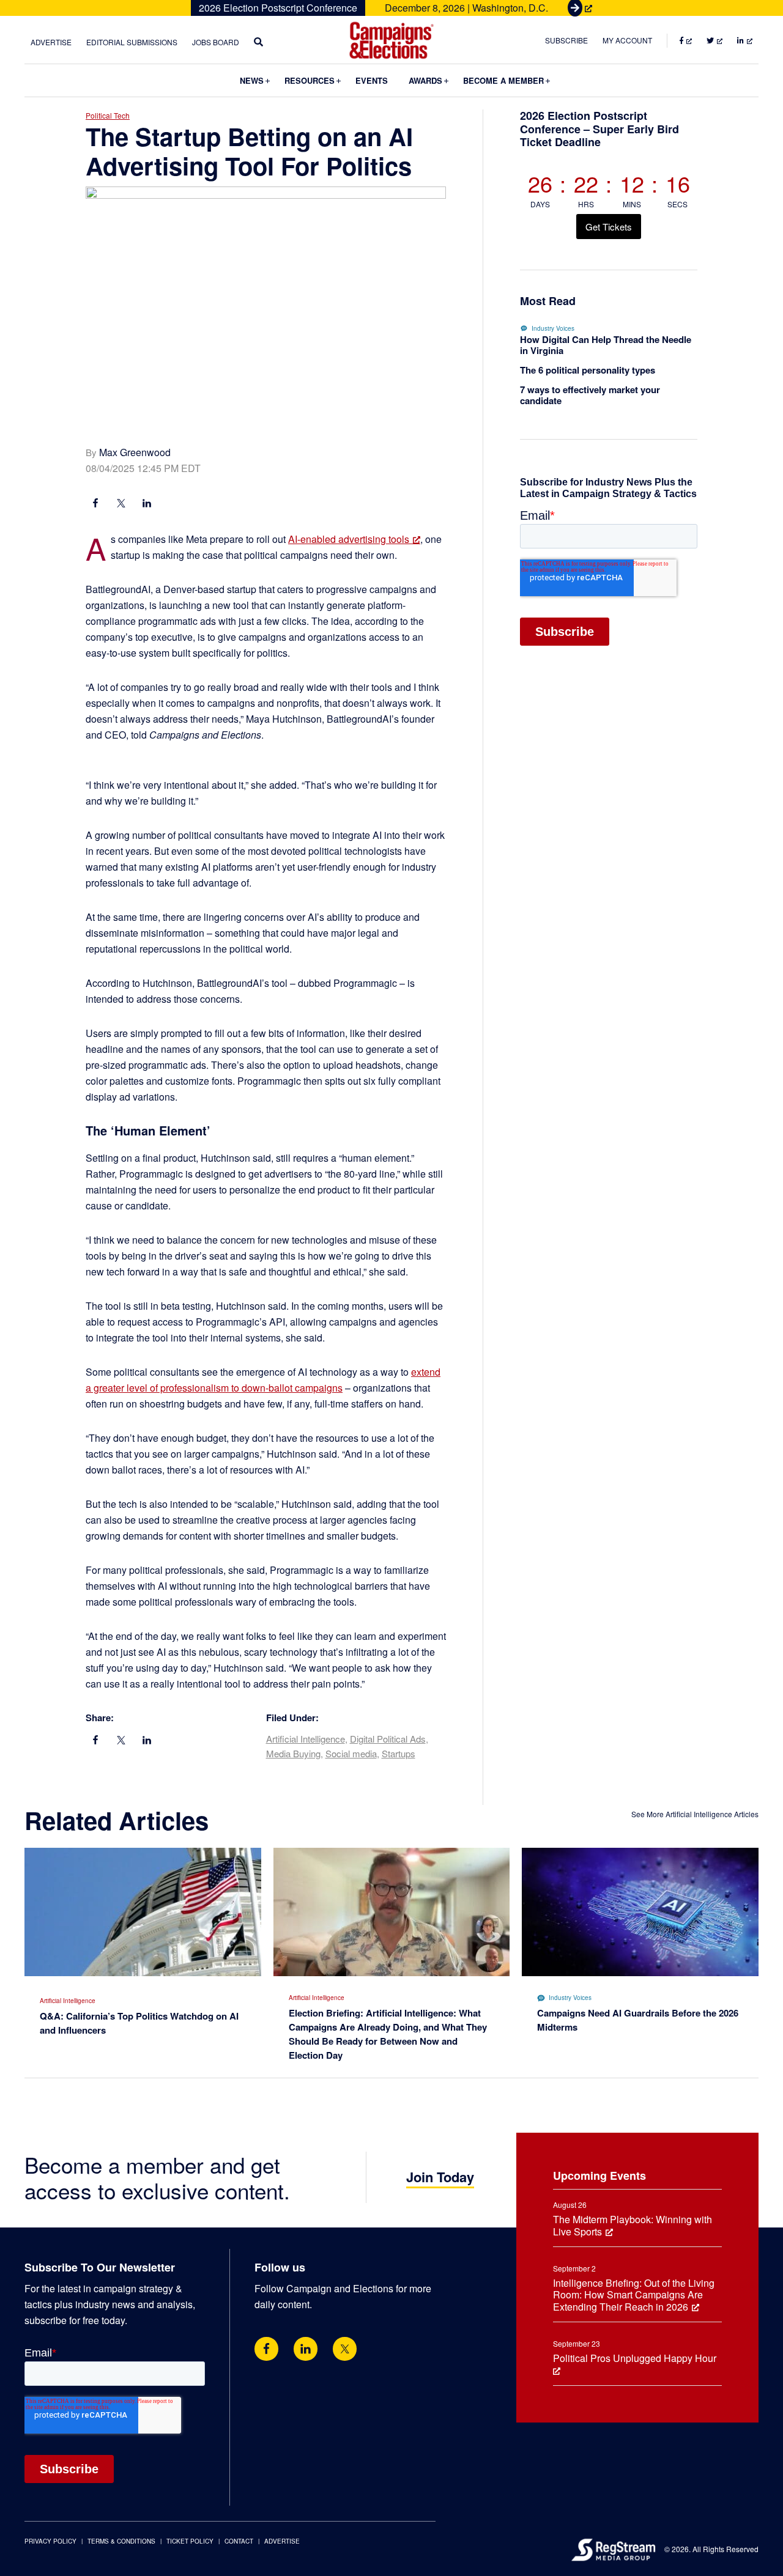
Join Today (440, 2177)
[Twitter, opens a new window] (345, 2349)
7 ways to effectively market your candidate (590, 395)
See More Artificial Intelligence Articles (695, 1814)
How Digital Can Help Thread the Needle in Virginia (606, 345)
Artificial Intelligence (306, 1739)
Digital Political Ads (388, 1739)
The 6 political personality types (588, 370)
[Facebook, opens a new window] (95, 504)
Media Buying (293, 1753)
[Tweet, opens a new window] (121, 504)
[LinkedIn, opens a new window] (147, 504)
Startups (399, 1753)
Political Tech (108, 115)
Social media (351, 1753)
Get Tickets (609, 227)
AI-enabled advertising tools (349, 539)
